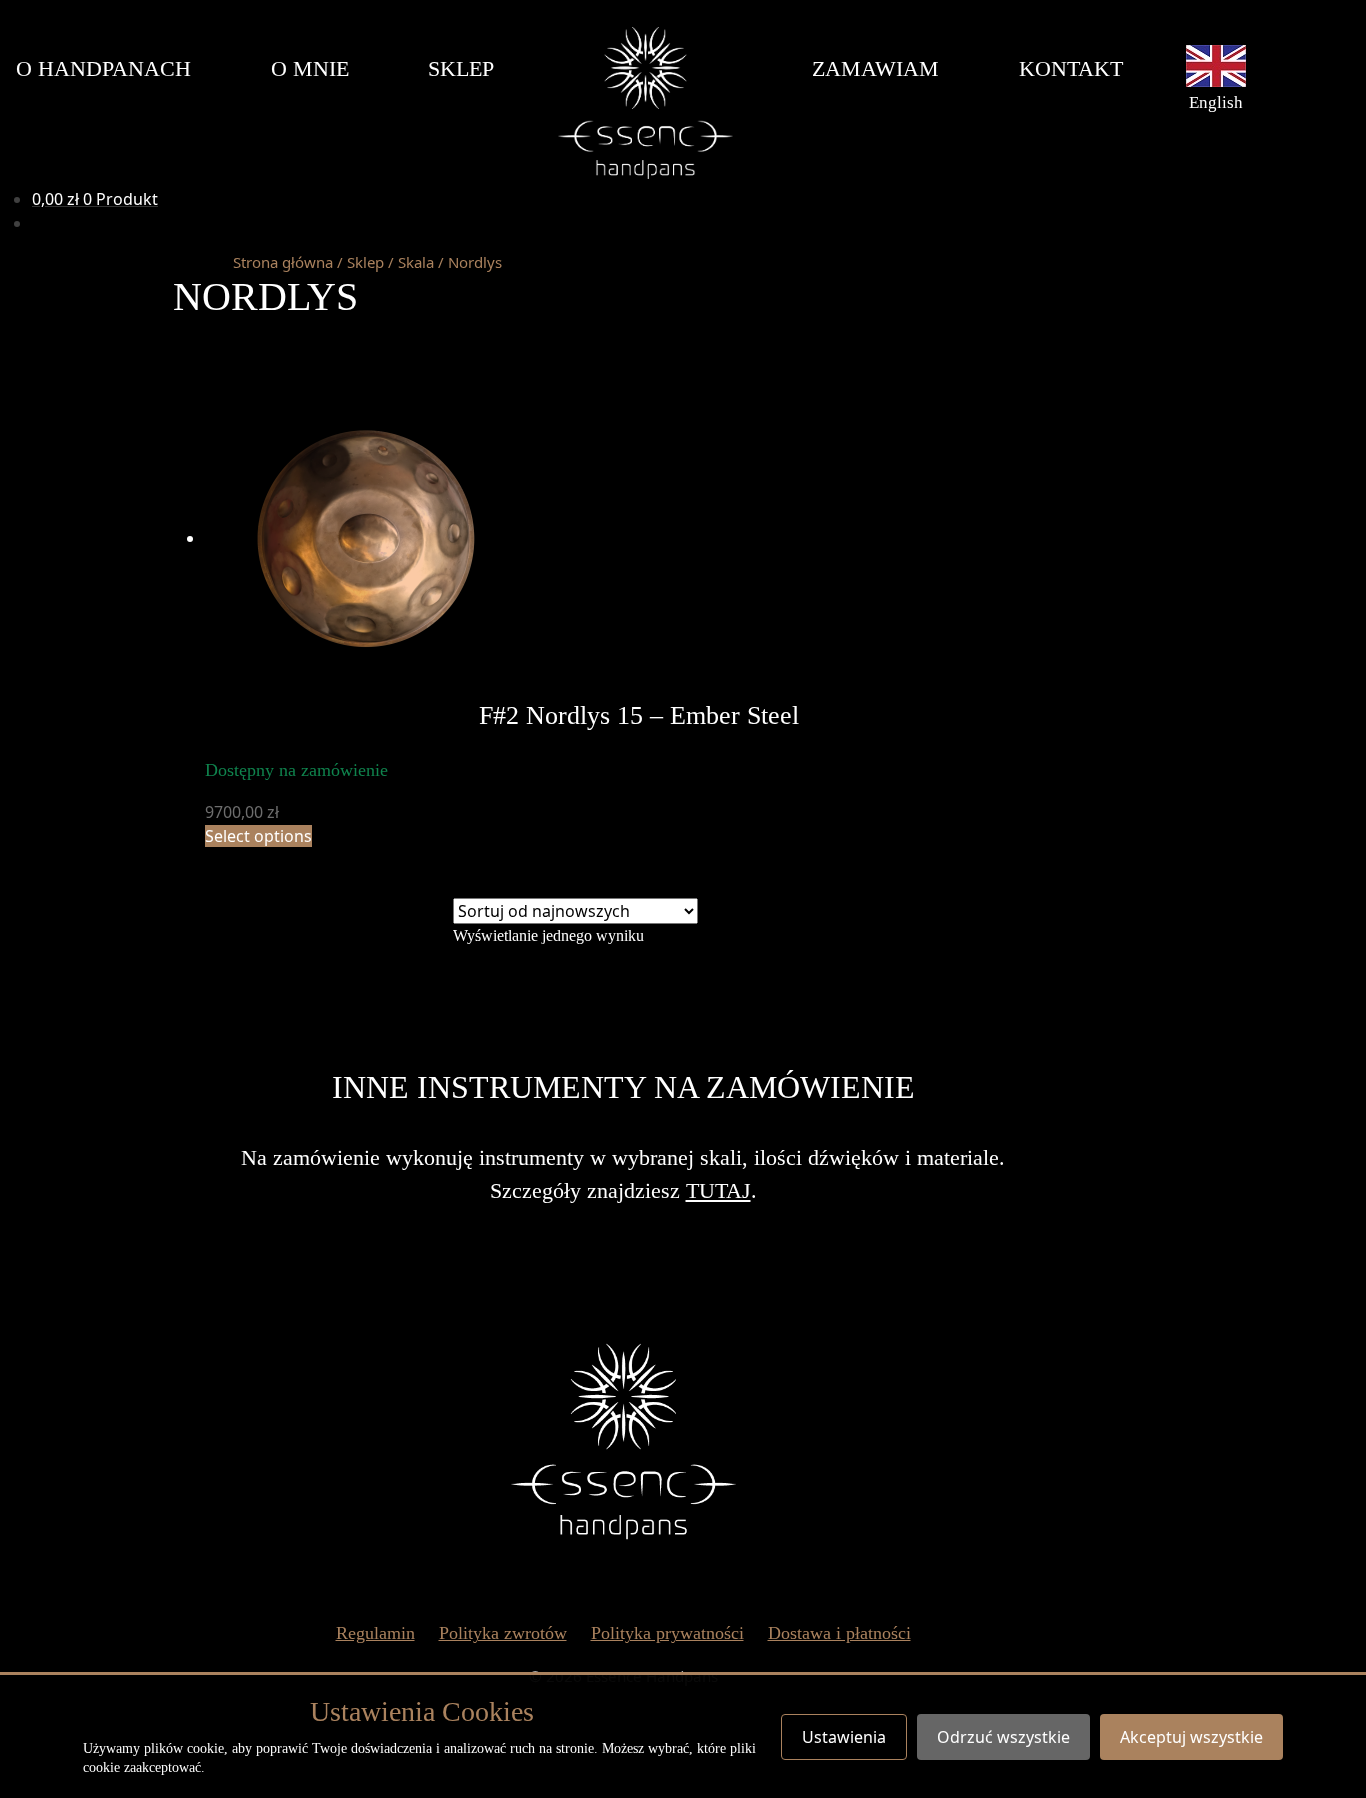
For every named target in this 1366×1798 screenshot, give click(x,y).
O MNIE (310, 68)
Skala (416, 262)
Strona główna (283, 262)
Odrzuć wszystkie (1003, 1737)
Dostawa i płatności (839, 1633)
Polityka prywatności (667, 1633)
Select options (258, 836)
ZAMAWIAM (875, 68)
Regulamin (375, 1633)
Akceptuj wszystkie (1191, 1737)
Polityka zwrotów (503, 1633)
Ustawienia (844, 1737)
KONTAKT (1071, 68)
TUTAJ (718, 1190)
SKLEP (461, 68)
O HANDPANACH (103, 68)
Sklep (365, 262)
